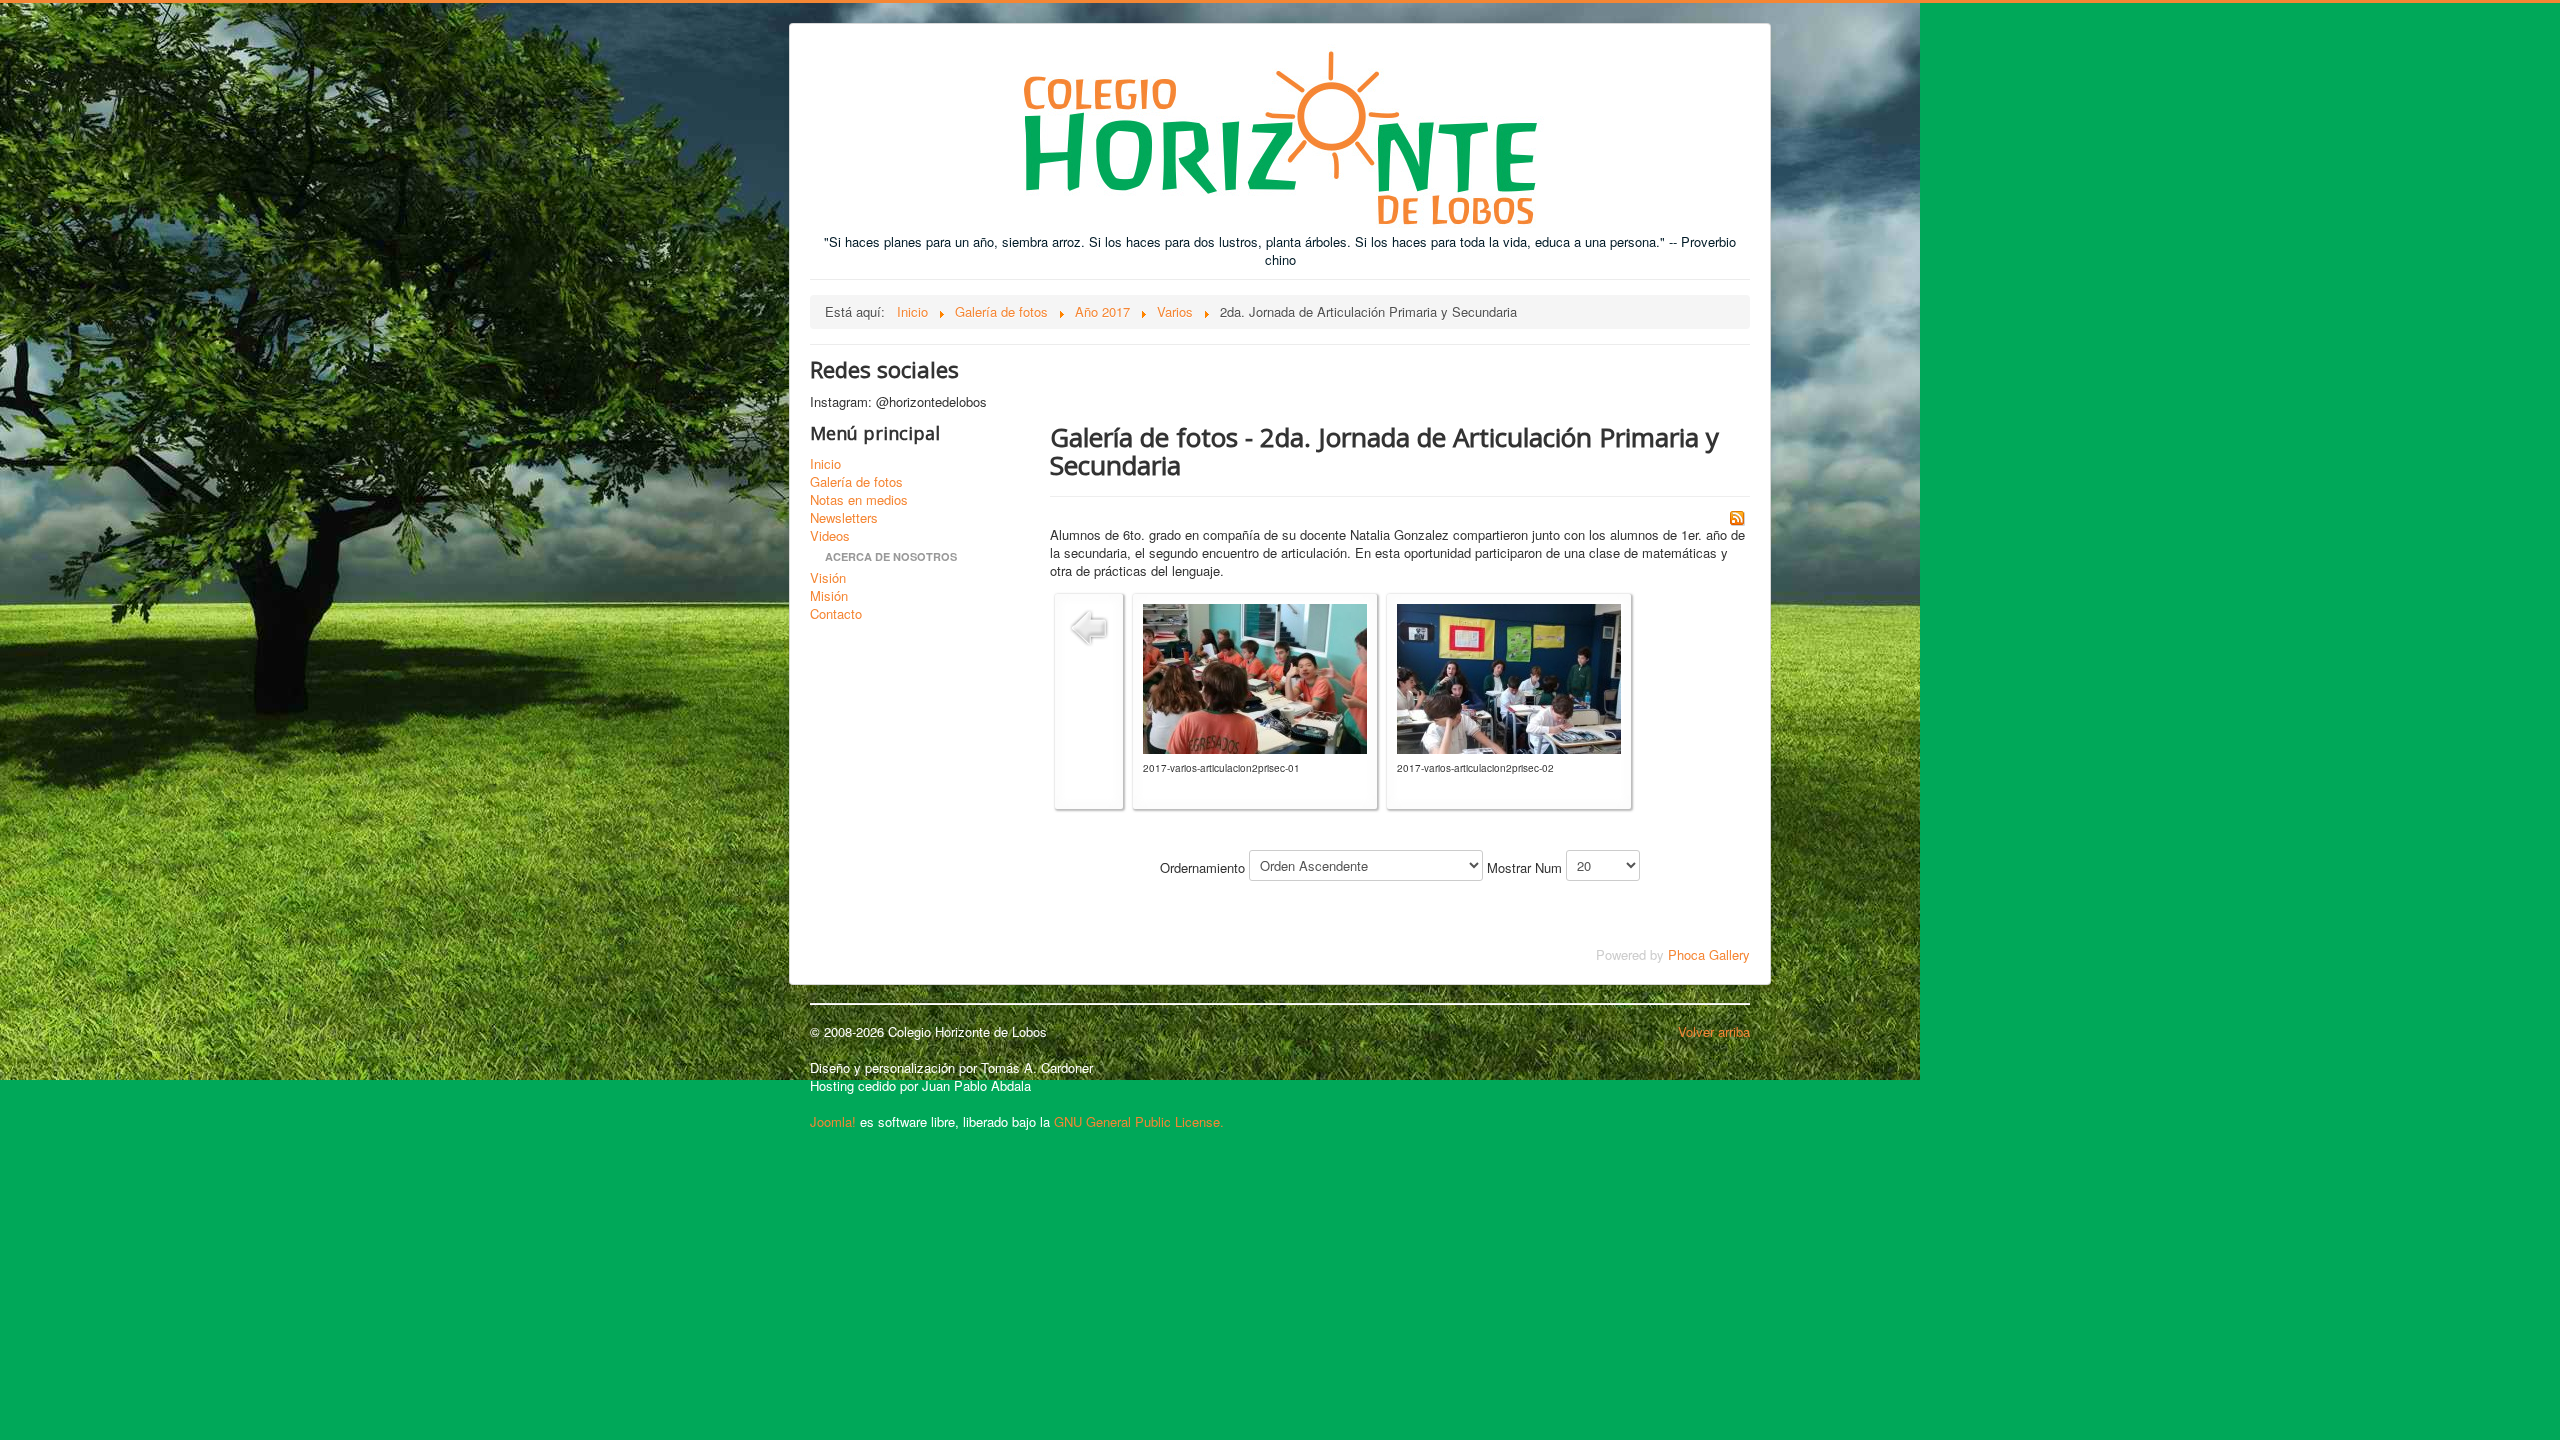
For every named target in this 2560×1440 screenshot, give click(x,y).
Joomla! (833, 1121)
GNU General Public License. (1139, 1121)
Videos (830, 536)
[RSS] (1737, 515)
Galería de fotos (856, 482)
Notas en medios (859, 500)
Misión (829, 596)
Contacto (836, 614)
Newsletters (844, 518)
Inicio (825, 464)
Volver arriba (1714, 1031)
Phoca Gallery (1709, 954)
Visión (828, 578)
